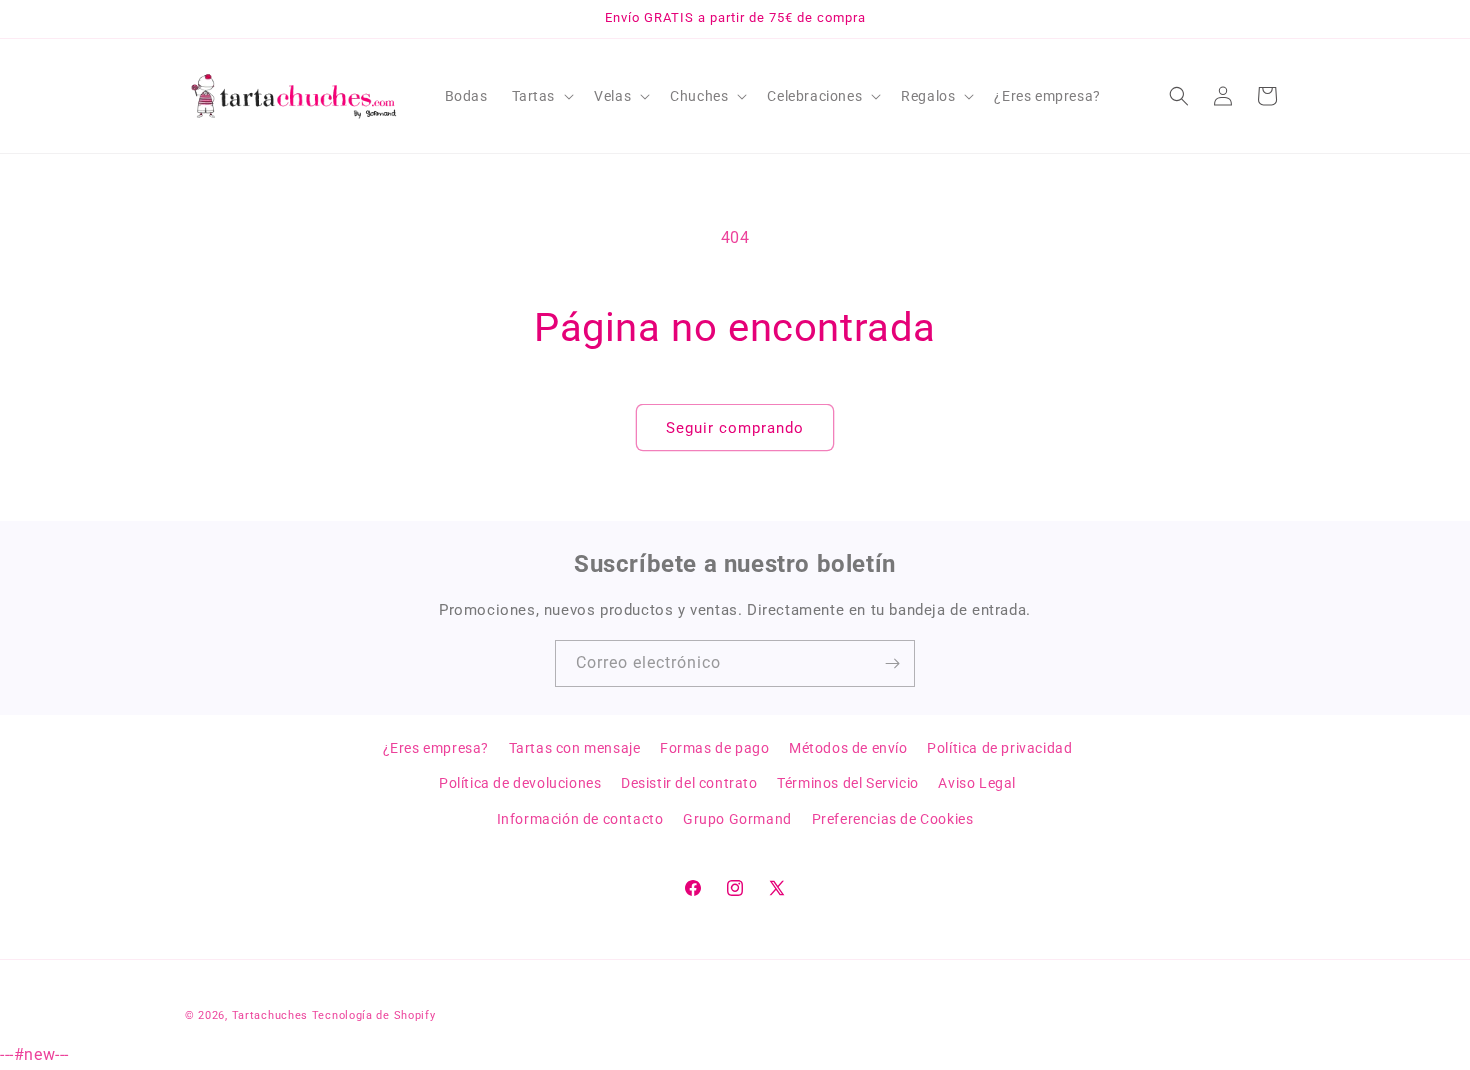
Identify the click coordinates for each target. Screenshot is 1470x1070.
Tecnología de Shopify (374, 1015)
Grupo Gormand (737, 819)
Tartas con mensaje (575, 748)
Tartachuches (270, 1015)
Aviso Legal (977, 783)
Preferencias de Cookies (893, 819)
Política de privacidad (999, 748)
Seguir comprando (735, 428)
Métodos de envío (848, 748)
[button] (541, 96)
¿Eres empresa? (436, 748)
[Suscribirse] (892, 663)
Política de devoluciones (520, 783)
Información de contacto (580, 819)
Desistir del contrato (689, 783)
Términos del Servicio (848, 783)
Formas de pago (714, 748)
